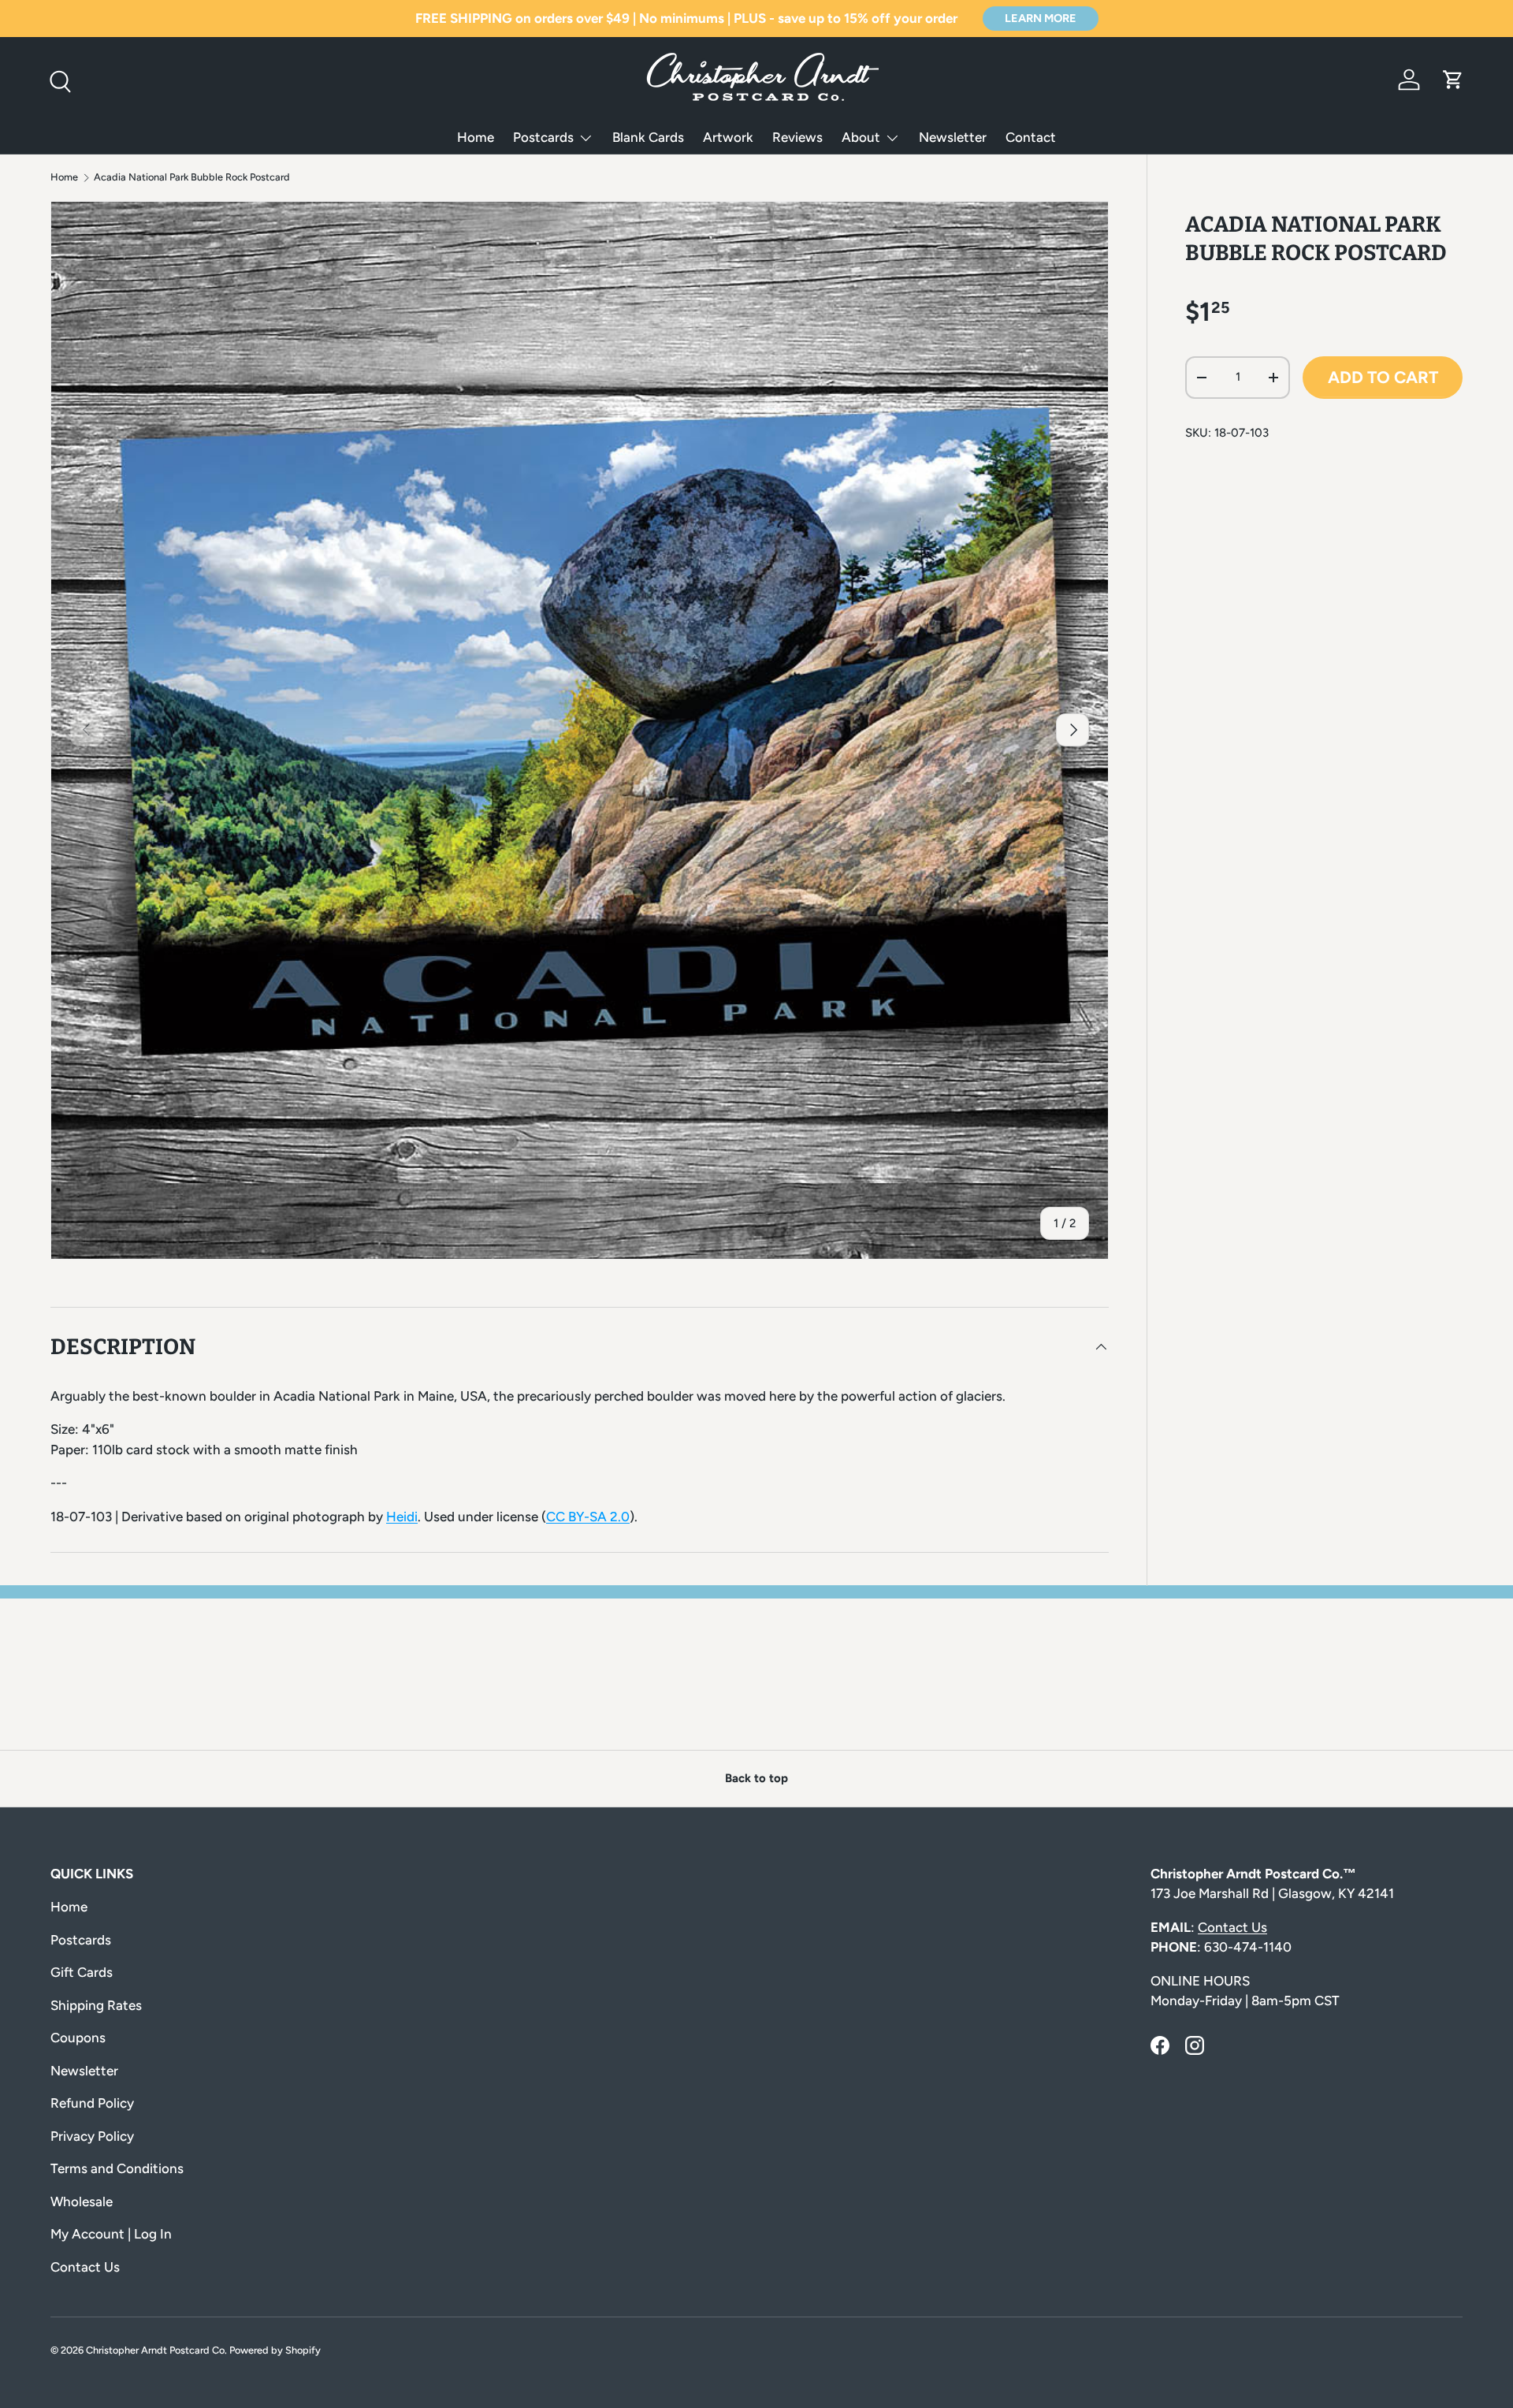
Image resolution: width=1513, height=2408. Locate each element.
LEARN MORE (1041, 18)
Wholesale (82, 2201)
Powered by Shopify (275, 2350)
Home (476, 137)
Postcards (543, 137)
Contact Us (85, 2267)
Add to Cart (1383, 377)
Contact (1031, 137)
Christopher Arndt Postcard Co (155, 2350)
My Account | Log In (111, 2234)
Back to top (756, 1778)
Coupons (78, 2038)
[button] (1453, 80)
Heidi (402, 1517)
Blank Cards (648, 137)
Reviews (797, 137)
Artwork (728, 137)
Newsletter (953, 137)
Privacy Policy (92, 2136)
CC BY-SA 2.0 (588, 1517)
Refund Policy (92, 2103)
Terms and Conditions (117, 2168)
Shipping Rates (96, 2005)
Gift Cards (82, 1972)
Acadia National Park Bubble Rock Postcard (192, 178)
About (861, 137)
